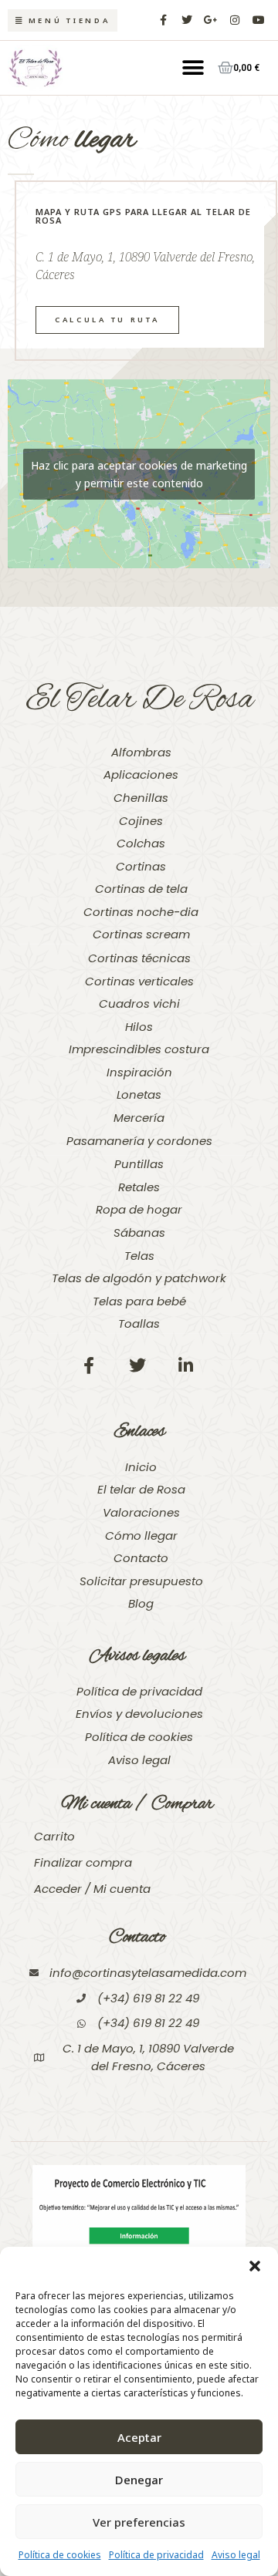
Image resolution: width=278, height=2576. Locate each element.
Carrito (54, 1836)
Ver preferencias (139, 2522)
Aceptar (139, 2437)
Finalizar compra (83, 1862)
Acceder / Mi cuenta (92, 1889)
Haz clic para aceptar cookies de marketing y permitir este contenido (139, 474)
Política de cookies (60, 2555)
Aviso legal (236, 2555)
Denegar (139, 2480)
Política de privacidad (156, 2555)
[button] (255, 2266)
